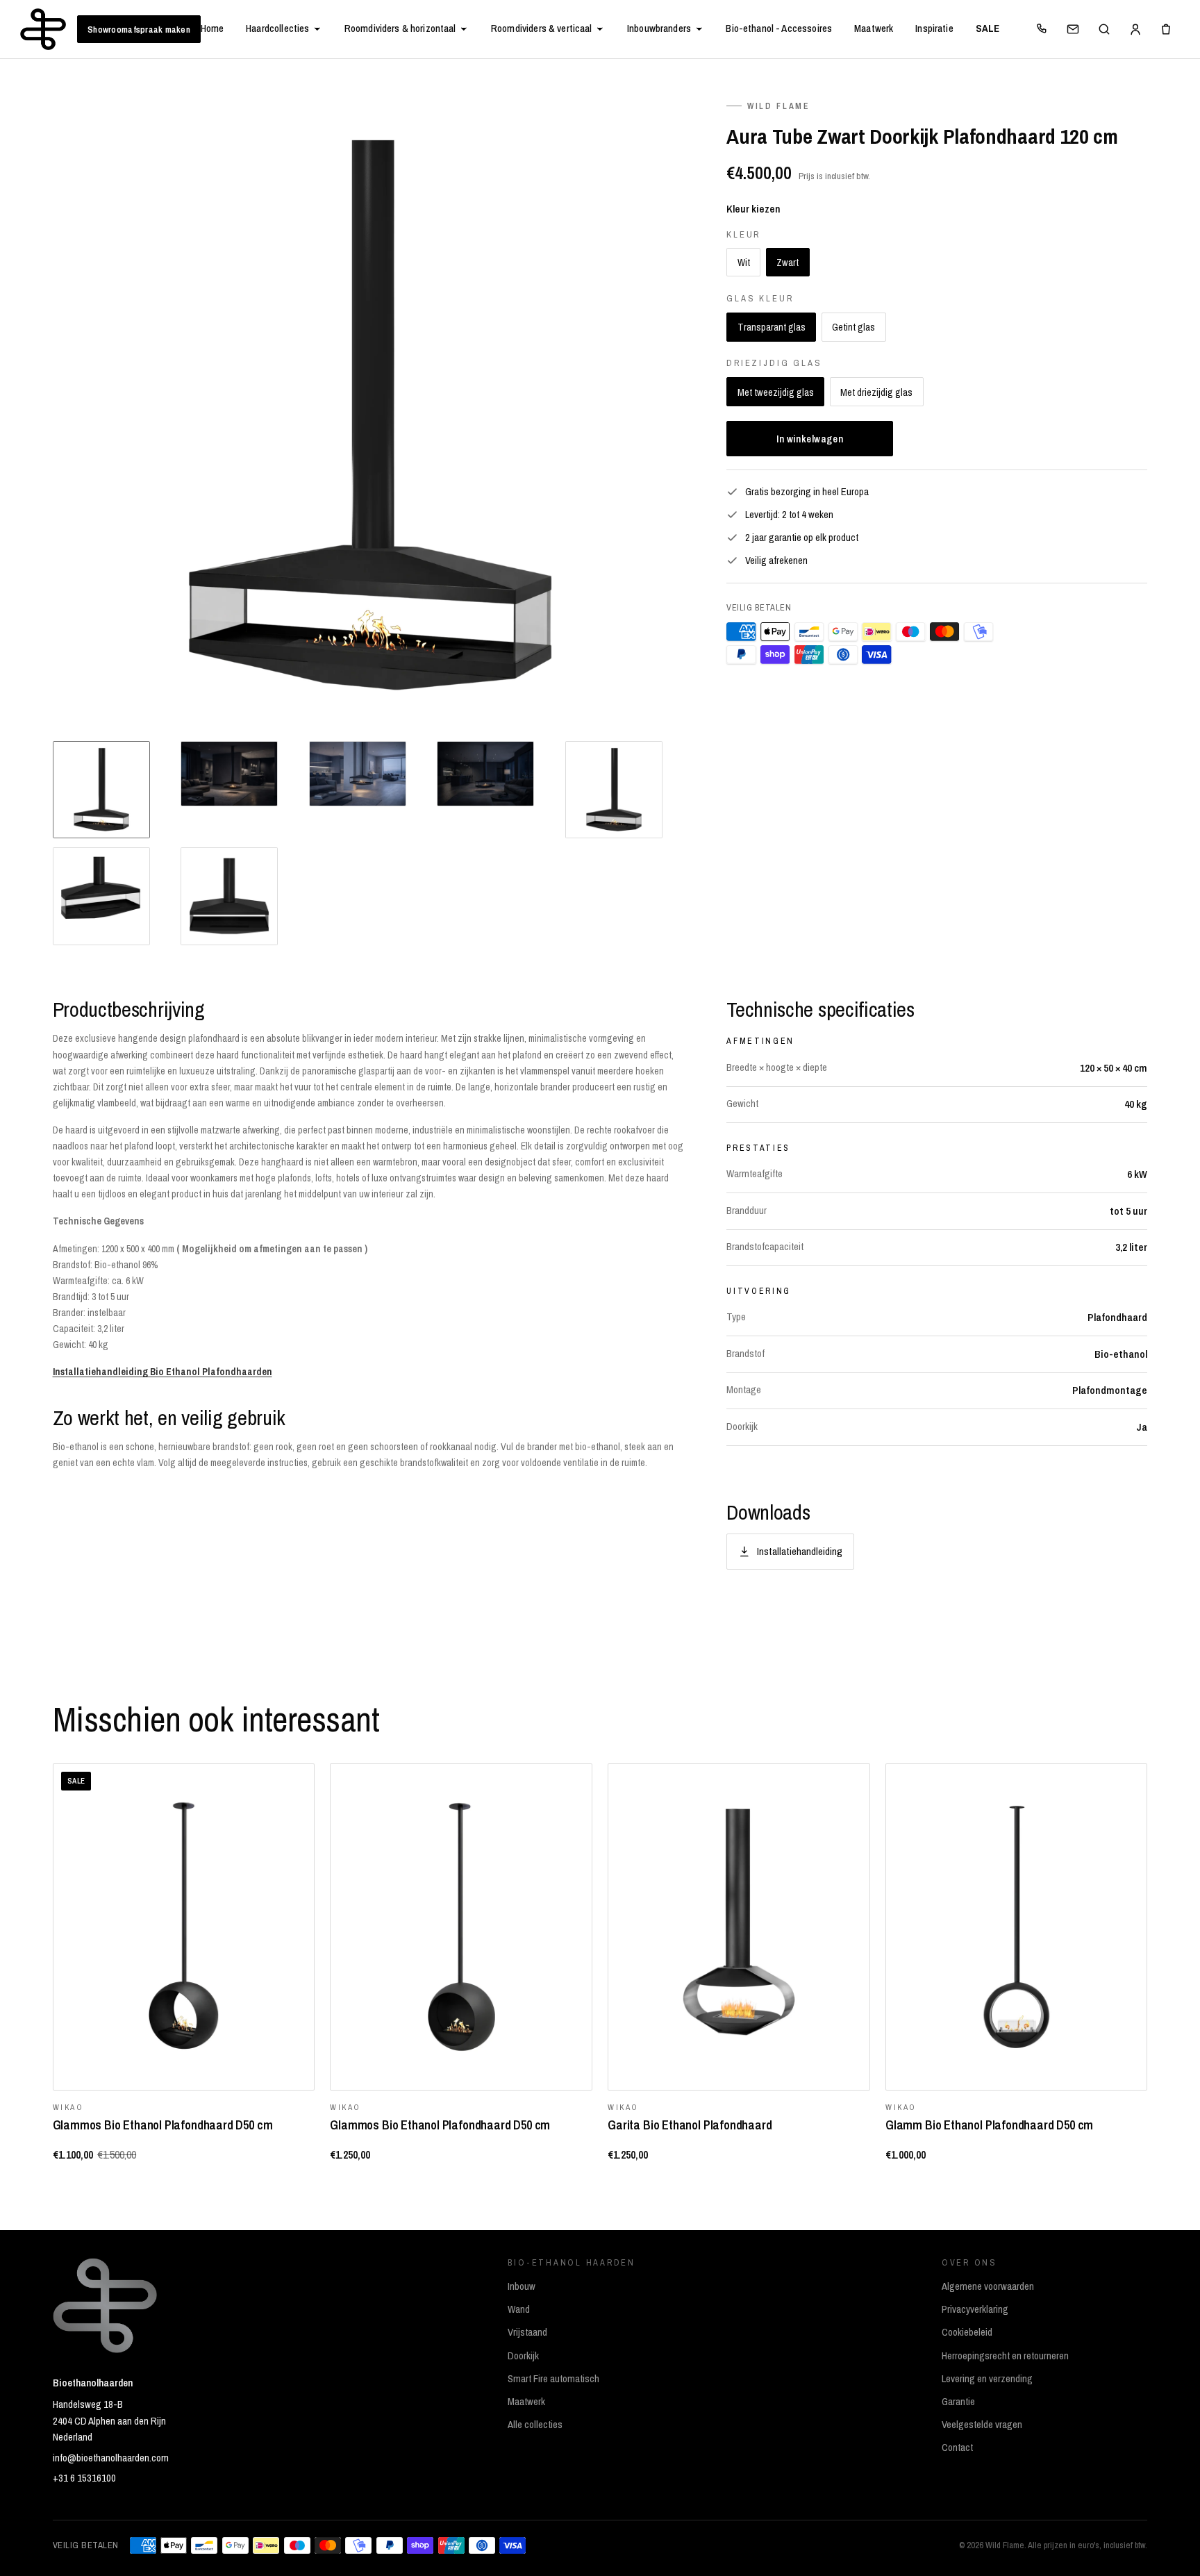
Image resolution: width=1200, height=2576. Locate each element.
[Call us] (1042, 29)
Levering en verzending (987, 2379)
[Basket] (1166, 29)
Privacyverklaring (975, 2309)
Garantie (958, 2402)
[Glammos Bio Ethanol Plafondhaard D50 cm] (461, 1927)
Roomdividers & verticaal (542, 28)
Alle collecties (535, 2425)
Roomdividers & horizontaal (400, 28)
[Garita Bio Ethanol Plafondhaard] (739, 1927)
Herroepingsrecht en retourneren (1005, 2356)
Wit (744, 262)
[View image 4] (485, 774)
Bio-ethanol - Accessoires (779, 28)
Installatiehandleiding (800, 1551)
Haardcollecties (277, 28)
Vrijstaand (527, 2332)
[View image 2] (229, 774)
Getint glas (853, 327)
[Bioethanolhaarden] (43, 29)
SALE (988, 28)
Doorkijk (523, 2356)
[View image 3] (358, 774)
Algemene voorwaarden (988, 2286)
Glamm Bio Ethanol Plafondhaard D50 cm (989, 2125)
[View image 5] (614, 790)
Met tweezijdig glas (776, 392)
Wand (519, 2309)
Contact (957, 2448)
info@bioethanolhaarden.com (111, 2458)
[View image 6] (101, 896)
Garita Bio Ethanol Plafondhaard (690, 2125)
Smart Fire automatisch (553, 2379)
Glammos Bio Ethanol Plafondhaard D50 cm (163, 2125)
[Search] (1104, 29)
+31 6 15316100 (84, 2478)
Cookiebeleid (967, 2332)
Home (212, 28)
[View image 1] (101, 790)
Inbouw (522, 2286)
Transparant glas (772, 327)
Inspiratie (934, 28)
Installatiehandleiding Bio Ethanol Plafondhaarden (162, 1372)
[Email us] (1073, 29)
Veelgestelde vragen (982, 2425)
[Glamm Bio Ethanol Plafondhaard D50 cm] (1016, 1927)
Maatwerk (874, 28)
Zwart (787, 262)
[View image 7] (229, 896)
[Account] (1135, 29)
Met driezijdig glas (876, 392)
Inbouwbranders (659, 28)
